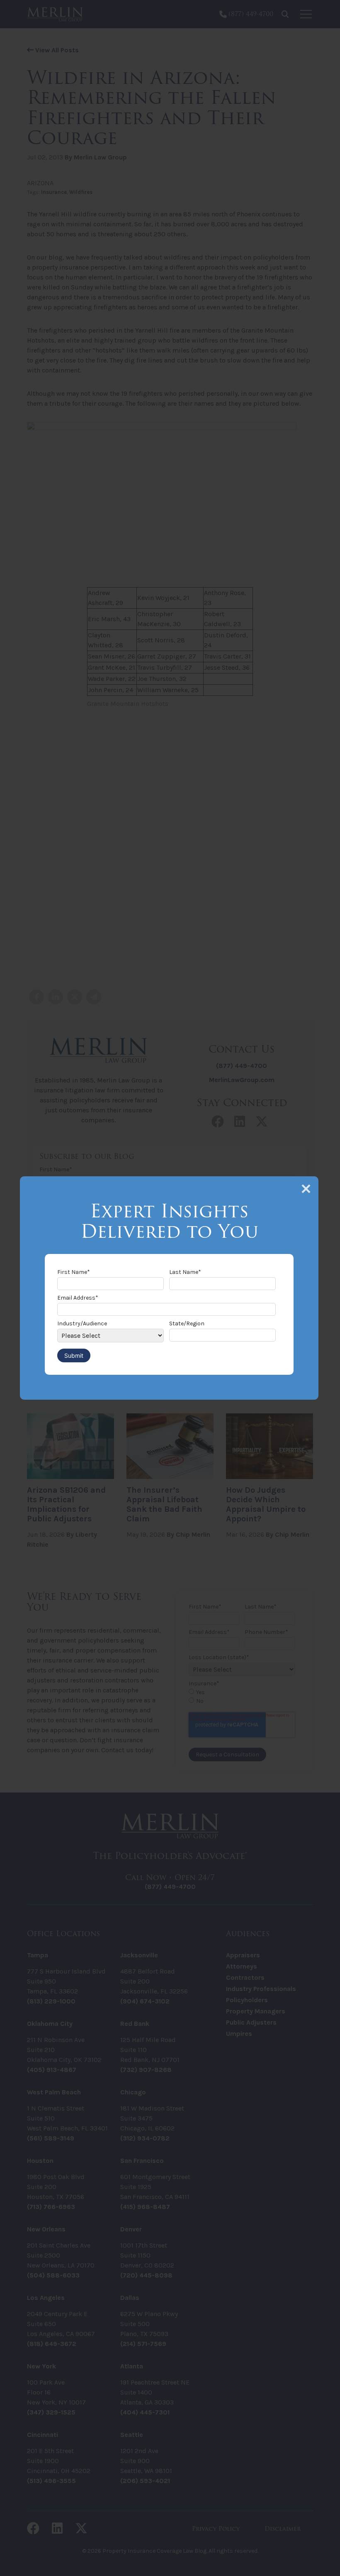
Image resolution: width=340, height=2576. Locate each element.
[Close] (306, 1189)
